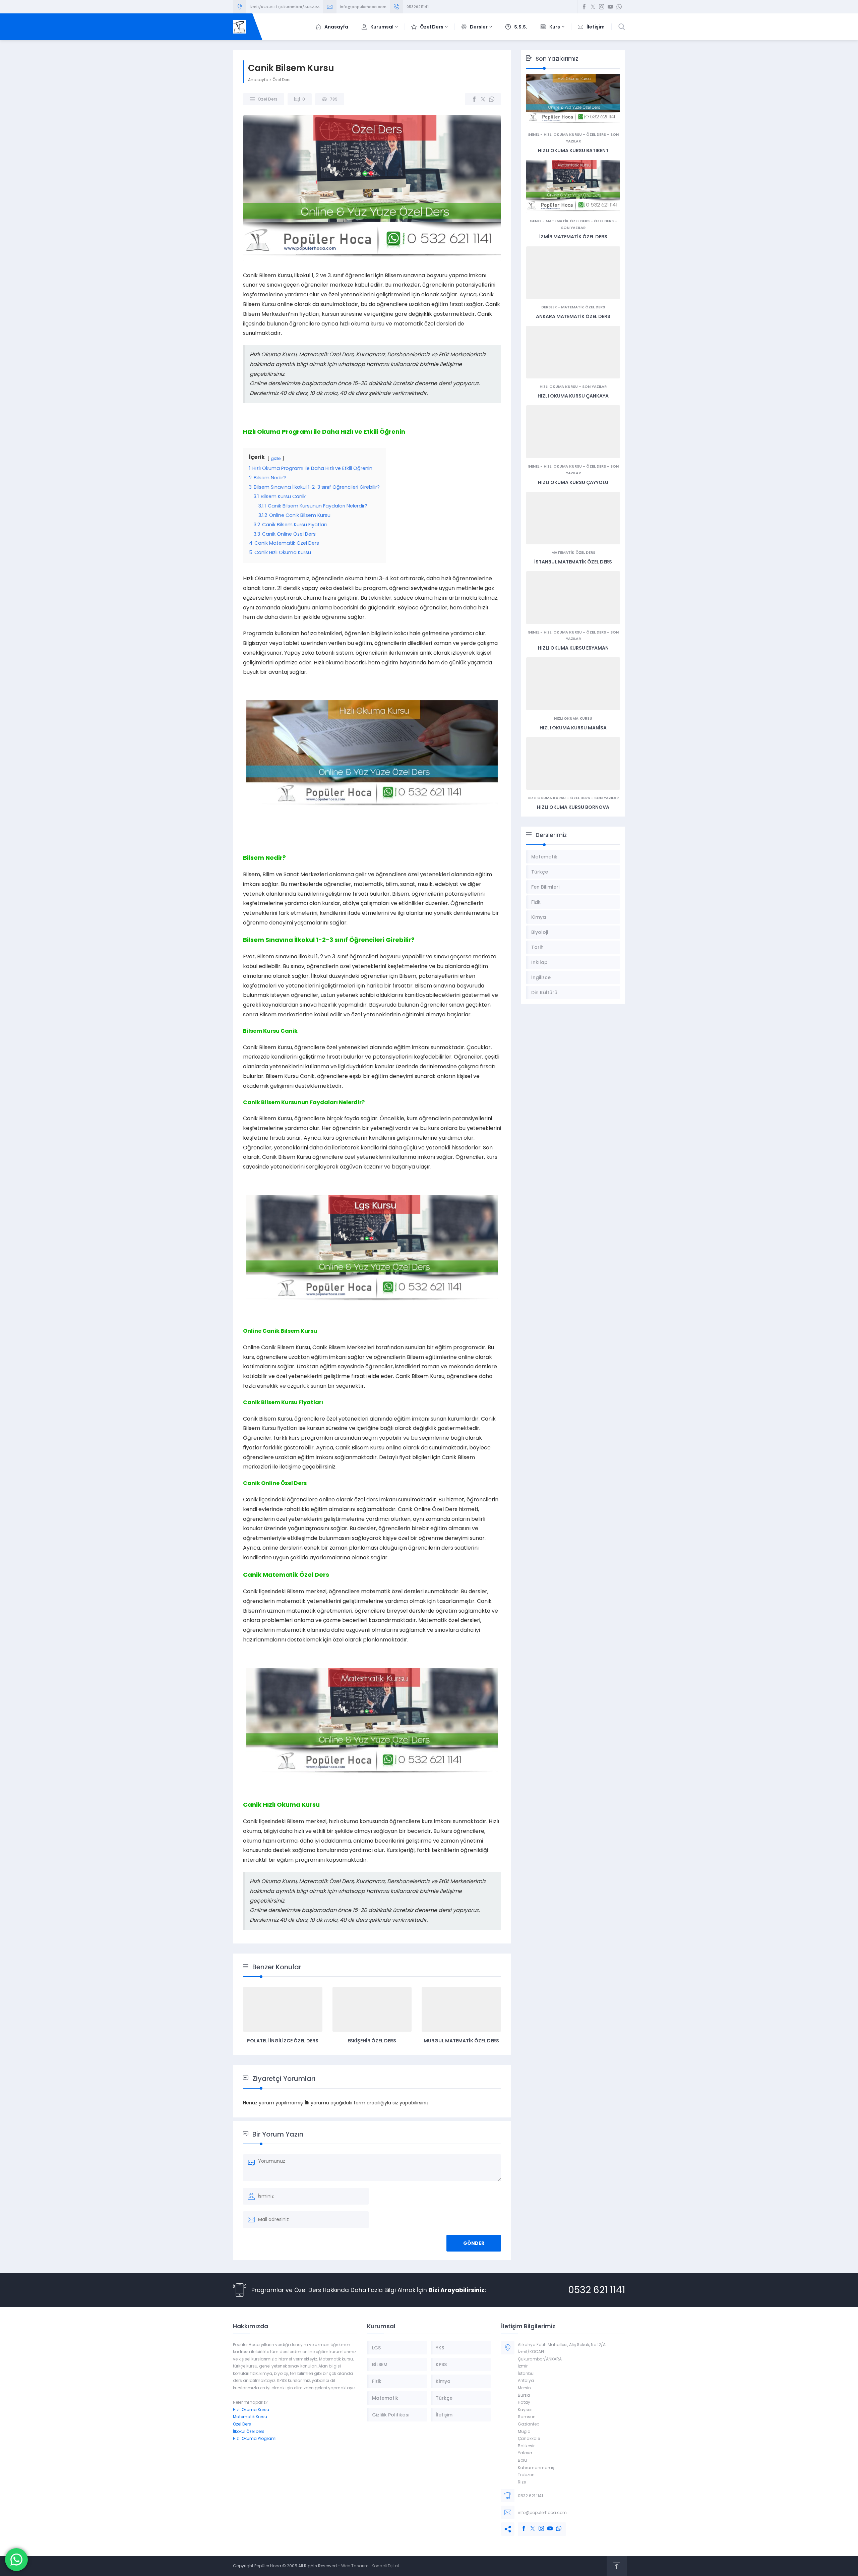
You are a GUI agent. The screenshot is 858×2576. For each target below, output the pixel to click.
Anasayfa (258, 80)
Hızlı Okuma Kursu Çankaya (573, 396)
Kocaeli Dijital (385, 2566)
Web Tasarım (355, 2566)
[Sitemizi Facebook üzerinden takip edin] (584, 7)
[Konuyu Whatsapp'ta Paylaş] (492, 99)
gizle (276, 458)
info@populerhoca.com (363, 7)
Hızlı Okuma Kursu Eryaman (573, 648)
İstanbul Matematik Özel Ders (573, 562)
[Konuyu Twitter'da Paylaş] (483, 99)
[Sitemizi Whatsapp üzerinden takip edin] (619, 7)
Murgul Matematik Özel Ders (461, 2041)
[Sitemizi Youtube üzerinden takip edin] (610, 7)
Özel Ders (282, 80)
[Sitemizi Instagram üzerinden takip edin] (602, 7)
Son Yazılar (573, 228)
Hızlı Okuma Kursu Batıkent (573, 151)
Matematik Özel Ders (568, 221)
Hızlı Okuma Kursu (563, 134)
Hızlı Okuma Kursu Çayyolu (573, 482)
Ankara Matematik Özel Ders (573, 316)
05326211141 (418, 7)
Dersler (549, 307)
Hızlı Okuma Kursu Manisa (573, 728)
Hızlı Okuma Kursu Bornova (573, 807)
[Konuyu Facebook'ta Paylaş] (474, 99)
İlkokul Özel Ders (249, 2431)
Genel (533, 134)
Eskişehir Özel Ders (372, 2041)
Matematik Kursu (250, 2417)
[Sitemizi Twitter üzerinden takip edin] (593, 7)
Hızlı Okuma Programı (255, 2438)
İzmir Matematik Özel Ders (573, 237)
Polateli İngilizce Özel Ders (283, 2041)
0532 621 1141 (597, 2290)
